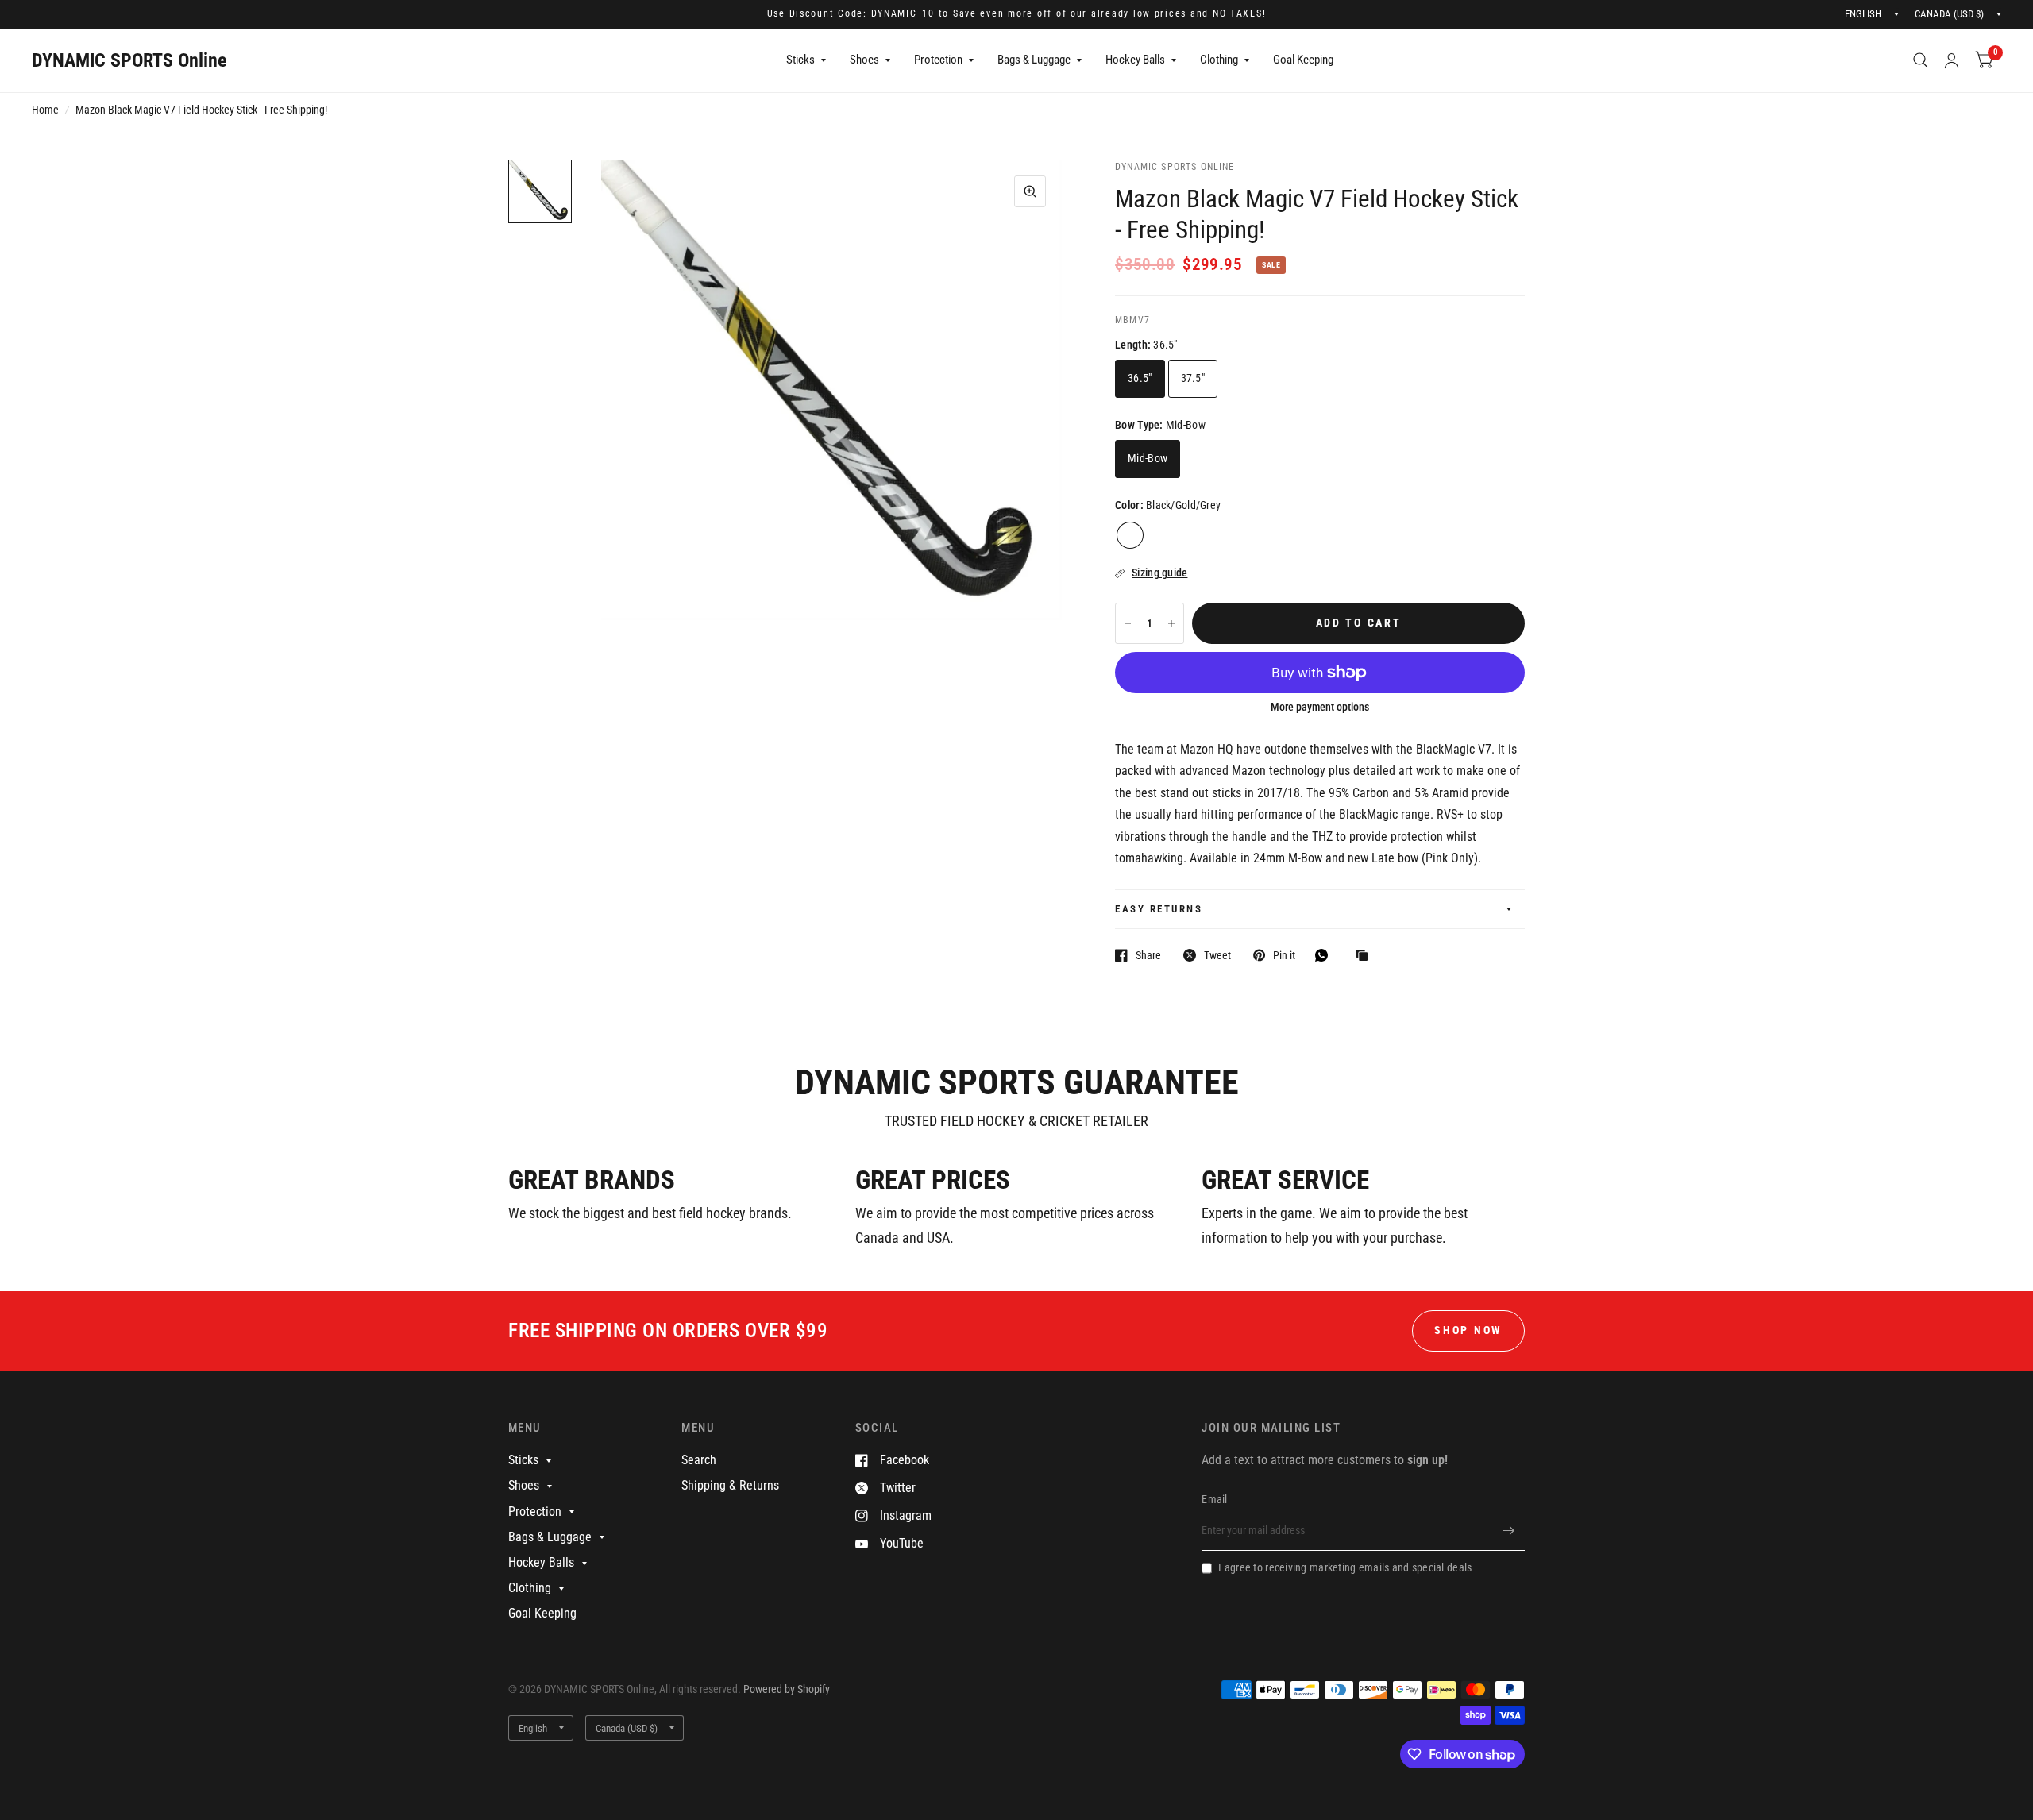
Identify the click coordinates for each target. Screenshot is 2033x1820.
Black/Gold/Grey (1130, 535)
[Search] (1921, 60)
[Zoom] (1030, 191)
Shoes (864, 60)
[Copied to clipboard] (1366, 956)
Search (699, 1460)
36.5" (1140, 378)
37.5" (1193, 378)
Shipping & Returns (730, 1485)
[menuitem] (806, 60)
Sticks (800, 60)
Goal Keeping (1303, 60)
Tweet (1217, 955)
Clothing (1219, 60)
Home (45, 110)
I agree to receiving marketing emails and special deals (1345, 1567)
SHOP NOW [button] (1468, 1330)
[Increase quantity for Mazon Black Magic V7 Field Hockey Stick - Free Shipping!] (1171, 623)
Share (1148, 955)
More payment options (1320, 707)
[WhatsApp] (1325, 955)
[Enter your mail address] (1509, 1530)
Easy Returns (1159, 909)
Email (1214, 1499)
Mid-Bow (1148, 458)
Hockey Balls (1135, 60)
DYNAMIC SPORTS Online (129, 60)
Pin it (1284, 955)
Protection (938, 60)
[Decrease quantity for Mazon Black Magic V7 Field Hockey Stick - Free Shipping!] (1128, 623)
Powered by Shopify (787, 1689)
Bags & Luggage (1034, 60)
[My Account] (1952, 60)
